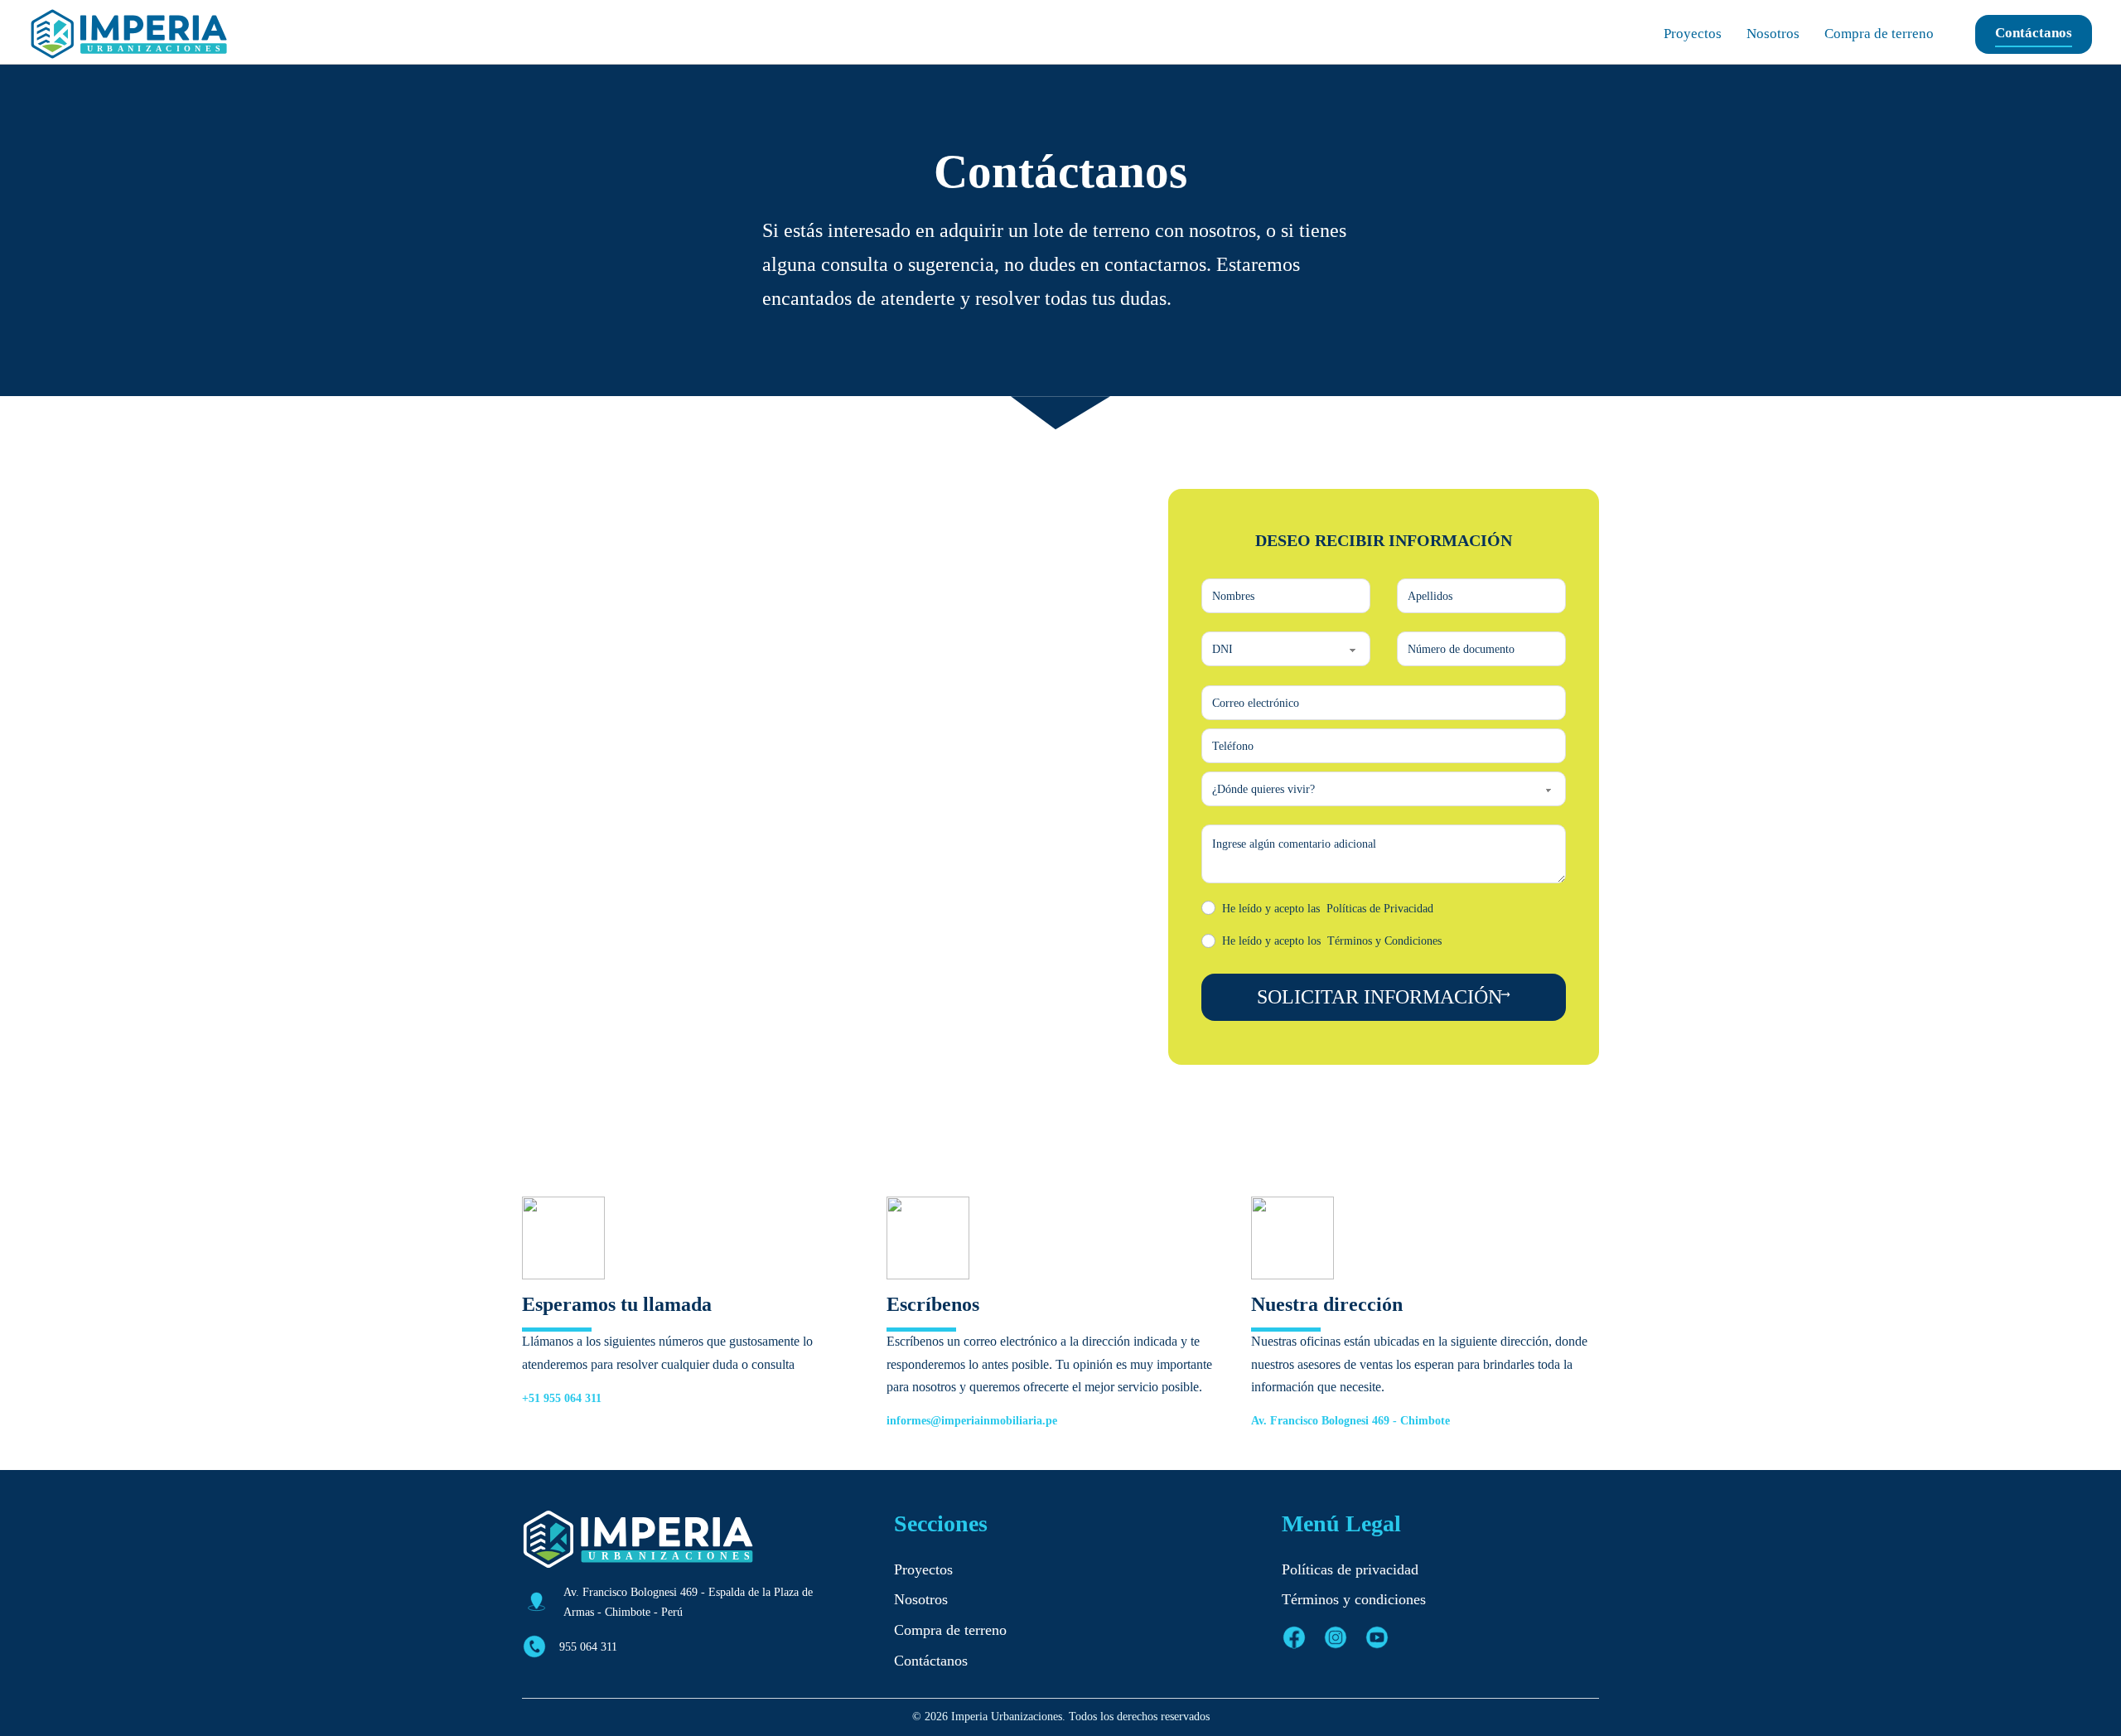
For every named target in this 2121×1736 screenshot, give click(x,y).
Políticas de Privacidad (1380, 908)
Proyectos (1693, 34)
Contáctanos (2034, 33)
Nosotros (1773, 34)
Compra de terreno (1879, 34)
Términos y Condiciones (1384, 941)
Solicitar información (1379, 997)
